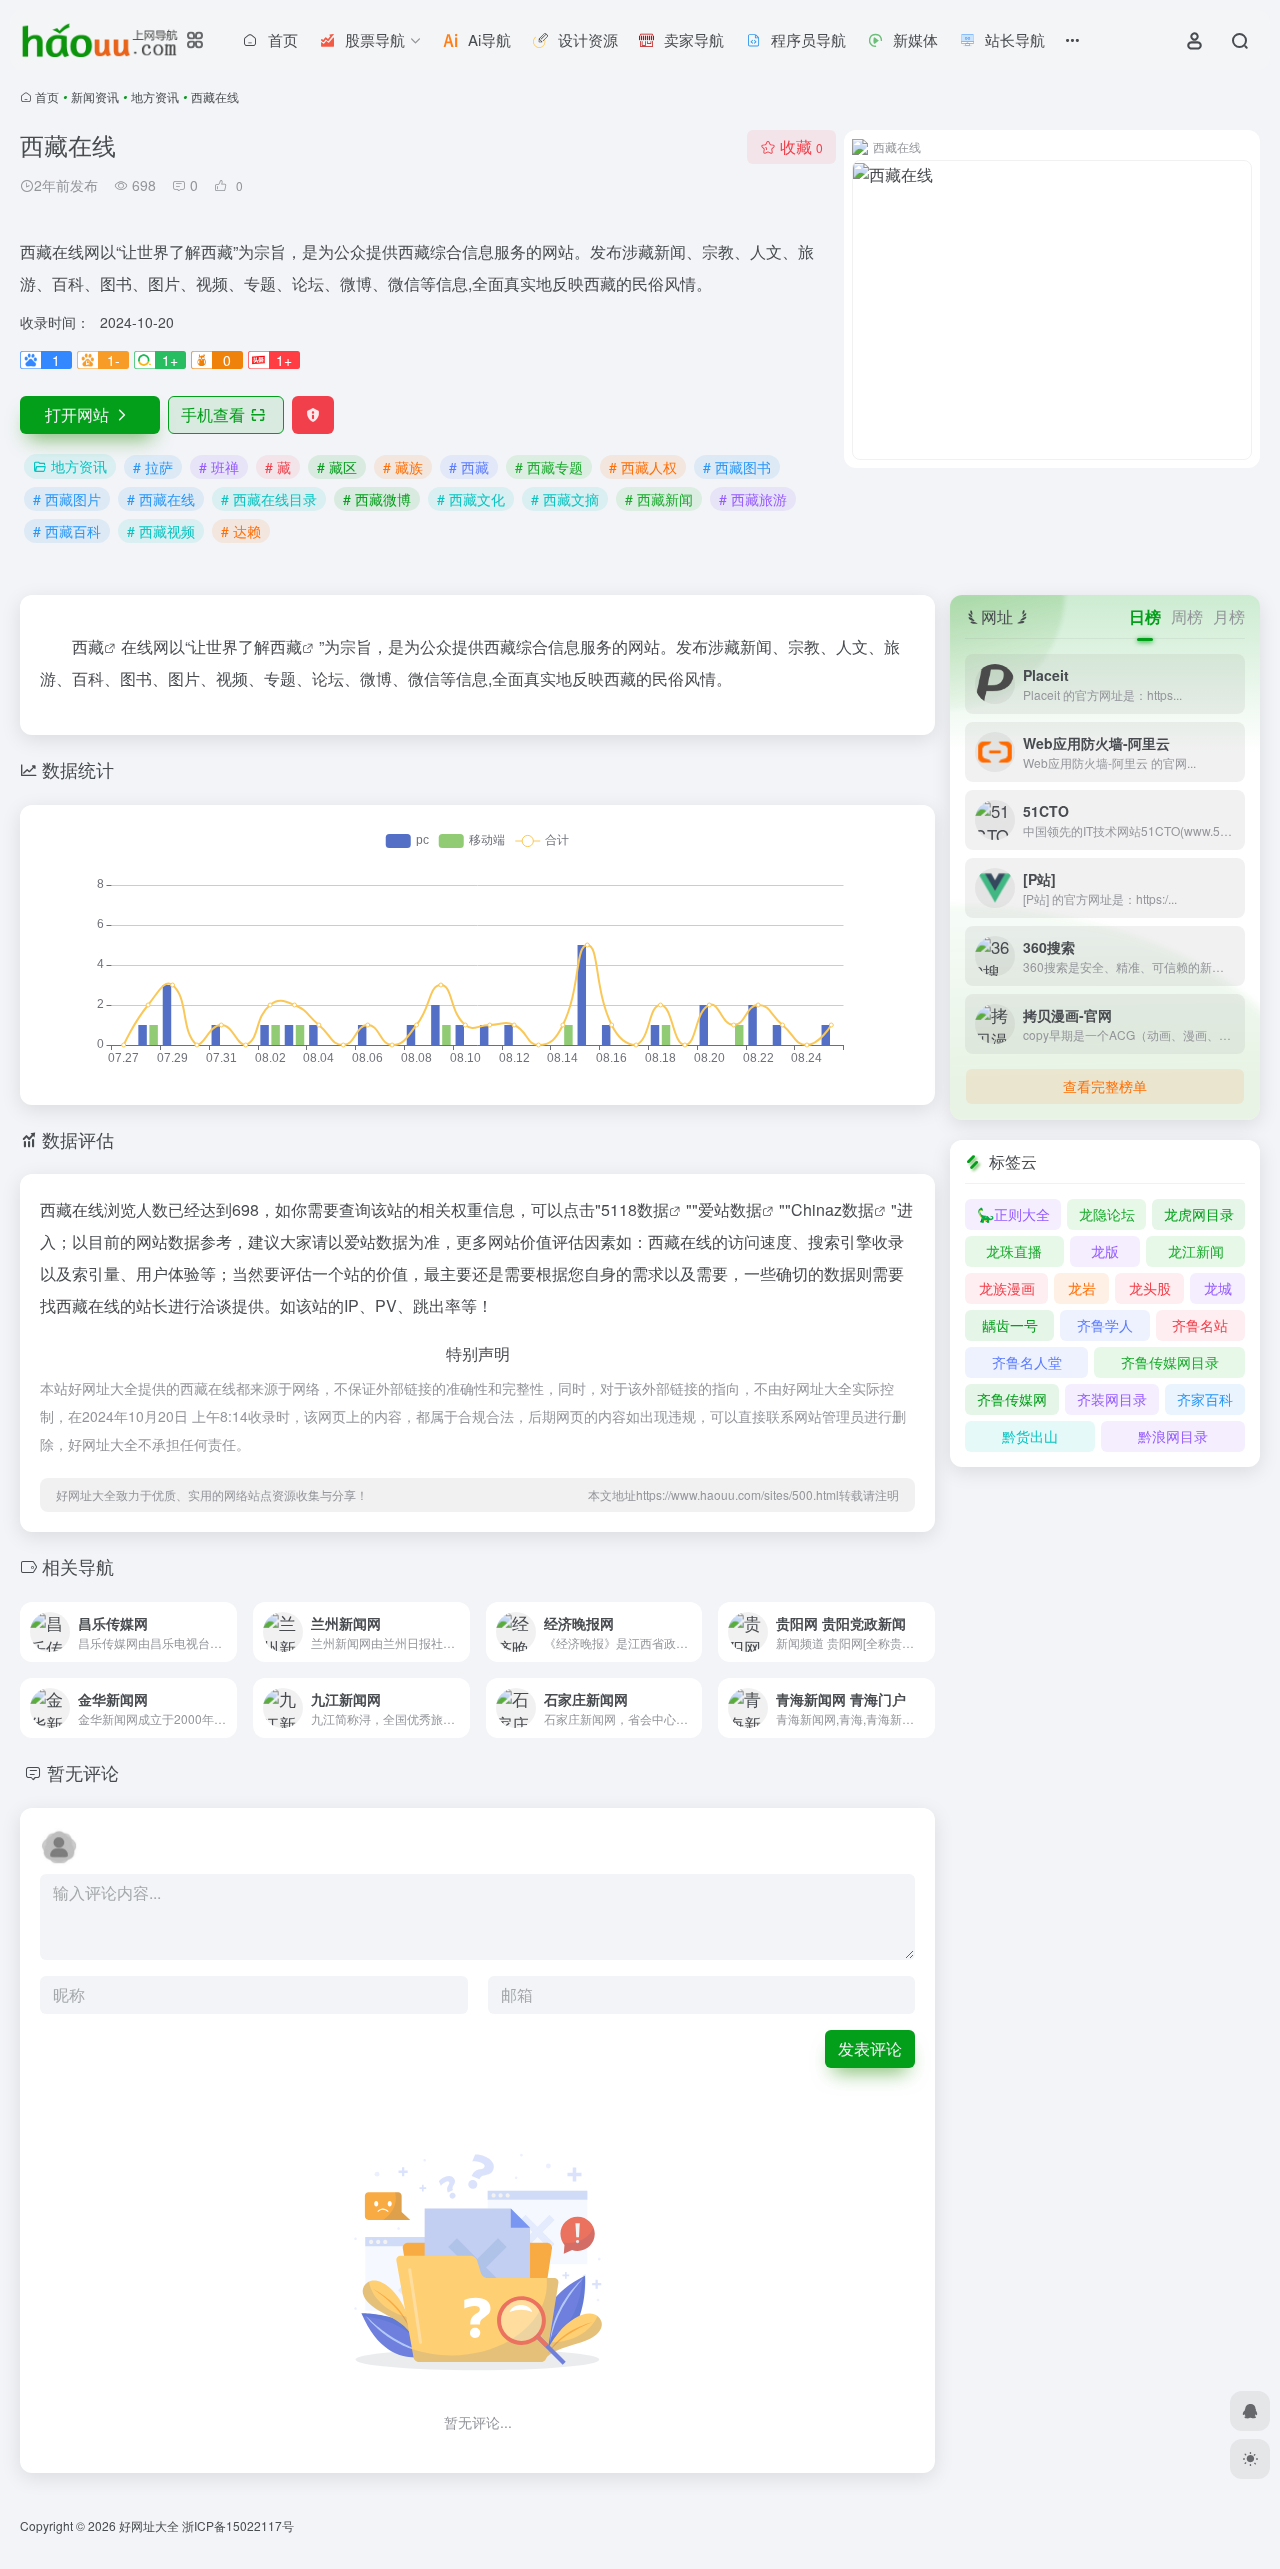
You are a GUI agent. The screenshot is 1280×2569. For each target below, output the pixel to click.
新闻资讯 (95, 96)
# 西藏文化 (471, 499)
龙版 (1105, 1251)
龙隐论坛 (1107, 1214)
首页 (47, 96)
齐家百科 (1205, 1399)
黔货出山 (1030, 1436)
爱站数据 (730, 1209)
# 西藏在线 (161, 499)
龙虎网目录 (1199, 1214)
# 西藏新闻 (659, 499)
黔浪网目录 (1173, 1436)
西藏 (286, 646)
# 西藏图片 (67, 499)
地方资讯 (155, 96)
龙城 (1218, 1288)
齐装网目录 (1112, 1399)
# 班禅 (219, 467)
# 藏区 (337, 467)
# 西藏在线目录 (269, 499)
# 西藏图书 (737, 467)
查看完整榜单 (1105, 1086)
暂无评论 (83, 1772)
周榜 (1187, 616)
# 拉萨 (153, 467)
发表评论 (870, 2048)
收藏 (801, 146)
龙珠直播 (1014, 1251)
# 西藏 (469, 467)
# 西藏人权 (643, 467)
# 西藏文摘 (565, 499)
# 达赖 (241, 531)
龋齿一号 (1010, 1325)
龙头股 (1150, 1288)
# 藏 (278, 467)
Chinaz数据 (832, 1209)
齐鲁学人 (1105, 1325)
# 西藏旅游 (753, 499)
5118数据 (635, 1209)
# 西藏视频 (161, 531)
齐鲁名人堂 (1027, 1362)
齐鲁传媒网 (1012, 1399)
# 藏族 (403, 467)
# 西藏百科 (67, 531)
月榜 (1229, 616)
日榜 (1145, 616)
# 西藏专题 (549, 467)
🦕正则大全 (1013, 1214)
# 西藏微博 (377, 499)
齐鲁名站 (1200, 1325)
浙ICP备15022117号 (238, 2525)
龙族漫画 (1007, 1288)
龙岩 (1082, 1288)
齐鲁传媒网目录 (1170, 1362)
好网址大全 (149, 2525)
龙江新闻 (1196, 1251)
